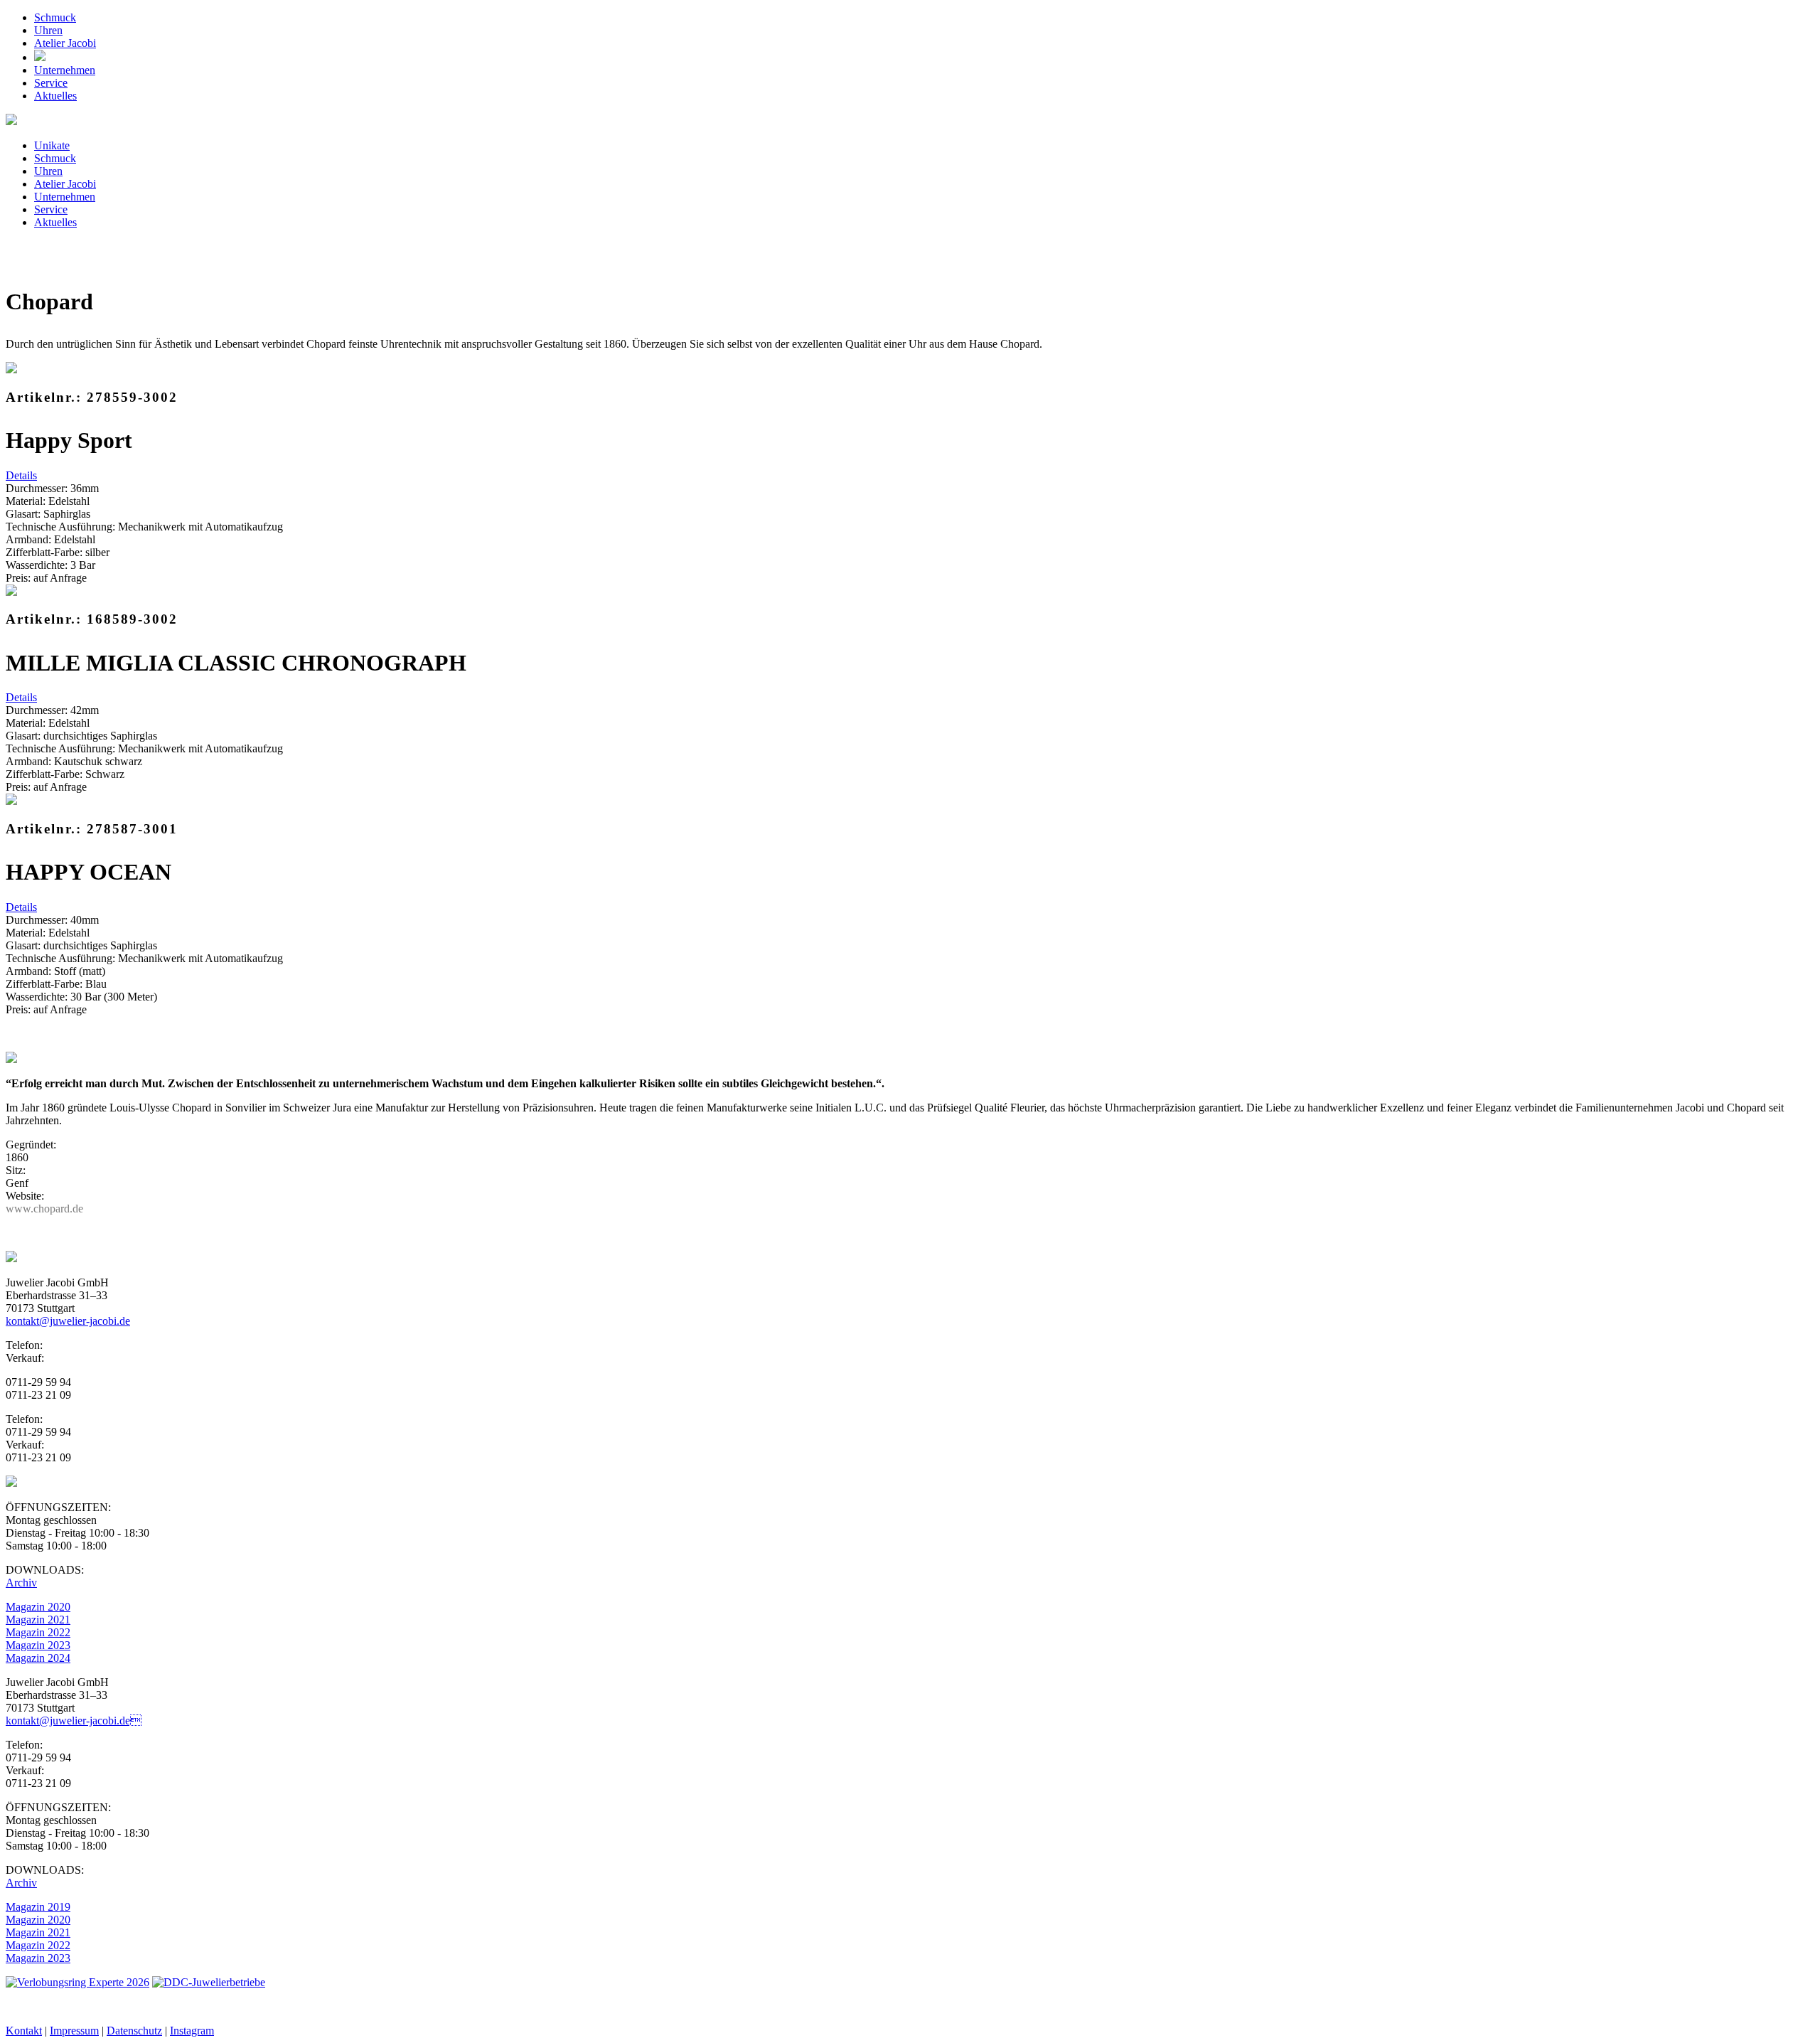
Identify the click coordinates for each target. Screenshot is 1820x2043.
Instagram (192, 2031)
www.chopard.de (44, 1209)
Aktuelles (55, 96)
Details (21, 475)
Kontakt (24, 2031)
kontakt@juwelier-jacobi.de (74, 1721)
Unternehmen (65, 70)
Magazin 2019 (38, 1907)
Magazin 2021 (38, 1620)
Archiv (21, 1583)
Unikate (52, 145)
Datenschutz (134, 2031)
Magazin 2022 (38, 1632)
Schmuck (55, 17)
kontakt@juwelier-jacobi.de (68, 1321)
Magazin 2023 (38, 1645)
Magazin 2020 (38, 1607)
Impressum (74, 2031)
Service (51, 83)
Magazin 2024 (38, 1658)
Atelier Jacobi (65, 43)
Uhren (48, 30)
